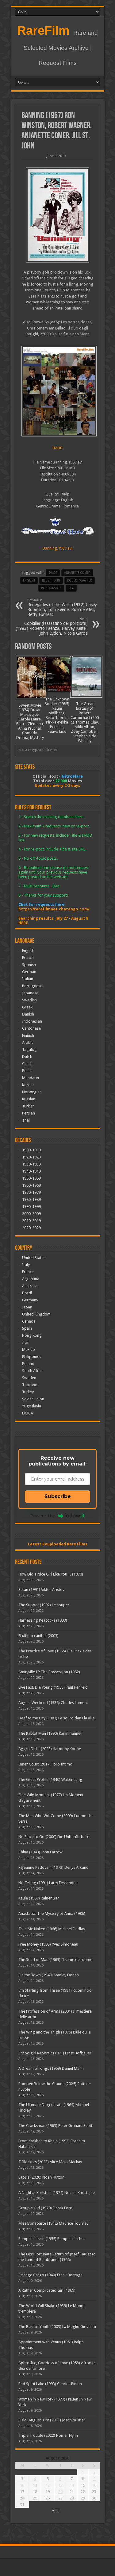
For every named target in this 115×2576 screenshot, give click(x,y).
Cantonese (31, 1028)
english (29, 580)
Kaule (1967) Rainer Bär (39, 1898)
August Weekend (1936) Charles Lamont (53, 1703)
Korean (28, 1085)
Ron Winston (51, 588)
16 (94, 2485)
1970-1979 (31, 1192)
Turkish (28, 1106)
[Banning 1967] (57, 215)
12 (48, 2485)
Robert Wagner (80, 580)
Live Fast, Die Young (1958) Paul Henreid (53, 1687)
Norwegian (32, 1092)
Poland (28, 1364)
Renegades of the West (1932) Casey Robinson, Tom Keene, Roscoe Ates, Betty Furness (62, 608)
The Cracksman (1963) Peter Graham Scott (55, 2126)
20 (60, 2492)
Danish (28, 1014)
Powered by (43, 1516)
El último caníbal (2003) (38, 1636)
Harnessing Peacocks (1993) (43, 1620)
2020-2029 (31, 1228)
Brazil (27, 1293)
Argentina (31, 1279)
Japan (27, 1307)
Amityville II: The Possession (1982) (49, 1672)
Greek (27, 1007)
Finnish (28, 1035)
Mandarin (31, 1078)
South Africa (33, 1371)
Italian (28, 979)
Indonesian (32, 1021)
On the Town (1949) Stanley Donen (49, 1975)
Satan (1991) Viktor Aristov (41, 1590)
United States (34, 1258)
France (28, 1272)
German (29, 972)
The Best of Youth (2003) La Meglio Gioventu (57, 2327)
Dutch (27, 1057)
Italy (26, 1265)
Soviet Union (33, 1399)
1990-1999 (31, 1207)
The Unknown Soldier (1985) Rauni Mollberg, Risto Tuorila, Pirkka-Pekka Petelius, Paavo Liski (57, 715)
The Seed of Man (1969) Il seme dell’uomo (56, 1960)
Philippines (32, 1357)
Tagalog (29, 1049)
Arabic (28, 1042)
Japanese (30, 993)
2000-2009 (31, 1214)
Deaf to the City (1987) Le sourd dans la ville (57, 1718)
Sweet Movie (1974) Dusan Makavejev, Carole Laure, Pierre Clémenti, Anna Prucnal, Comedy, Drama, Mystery (30, 721)
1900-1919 (31, 1150)
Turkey (28, 1392)
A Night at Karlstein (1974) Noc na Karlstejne (57, 2193)
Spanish (29, 965)
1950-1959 (31, 1178)
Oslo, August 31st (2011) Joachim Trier (52, 2420)
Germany (30, 1300)
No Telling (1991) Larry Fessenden (48, 1883)
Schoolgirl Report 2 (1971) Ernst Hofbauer (55, 2053)
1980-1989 (31, 1199)
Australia (30, 1286)
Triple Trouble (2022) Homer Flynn (48, 2435)
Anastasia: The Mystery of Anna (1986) (52, 1913)
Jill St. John (51, 580)
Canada (29, 1321)
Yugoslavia (32, 1406)
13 (60, 2485)
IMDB (57, 448)
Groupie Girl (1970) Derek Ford (45, 2208)
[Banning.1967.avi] (57, 391)
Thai (26, 1120)
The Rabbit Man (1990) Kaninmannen (50, 1733)
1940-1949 (31, 1171)
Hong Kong (32, 1335)
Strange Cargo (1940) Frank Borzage (50, 2275)
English (28, 951)
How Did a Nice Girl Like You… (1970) (51, 1574)
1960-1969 (31, 1185)
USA (71, 588)
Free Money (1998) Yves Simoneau (48, 1944)
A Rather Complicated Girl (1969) (47, 2290)
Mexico (29, 1349)
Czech (27, 1064)
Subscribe (58, 1496)
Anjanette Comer (77, 573)
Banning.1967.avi (57, 548)
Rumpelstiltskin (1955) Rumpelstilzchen (52, 2239)
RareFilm (43, 30)
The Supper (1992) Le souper (44, 1605)
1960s (53, 573)
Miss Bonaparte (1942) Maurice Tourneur (54, 2223)
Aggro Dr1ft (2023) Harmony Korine (50, 1749)
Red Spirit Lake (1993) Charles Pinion (50, 2384)
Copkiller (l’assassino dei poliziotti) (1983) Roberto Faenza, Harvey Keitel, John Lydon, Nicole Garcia (52, 626)
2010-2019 (31, 1221)
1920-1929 (31, 1157)
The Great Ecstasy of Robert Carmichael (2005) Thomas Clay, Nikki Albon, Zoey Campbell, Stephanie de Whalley (85, 722)
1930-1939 (31, 1164)
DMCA (28, 1413)
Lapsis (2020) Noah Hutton (41, 2177)
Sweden (29, 1378)
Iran (26, 1342)
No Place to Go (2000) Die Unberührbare (54, 1837)
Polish (27, 1071)
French (28, 958)
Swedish (29, 1000)
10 (22, 2485)
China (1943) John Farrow (40, 1852)
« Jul (56, 2510)
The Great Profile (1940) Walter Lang (50, 1779)
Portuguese (32, 986)
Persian (29, 1113)
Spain (27, 1328)
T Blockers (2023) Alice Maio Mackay (50, 2162)
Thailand (30, 1385)
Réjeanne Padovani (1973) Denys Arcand (54, 1867)
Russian (29, 1099)
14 (72, 2485)
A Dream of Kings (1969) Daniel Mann (51, 2068)
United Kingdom (36, 1314)
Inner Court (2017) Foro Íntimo (45, 1764)
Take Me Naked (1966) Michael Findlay (52, 1929)
